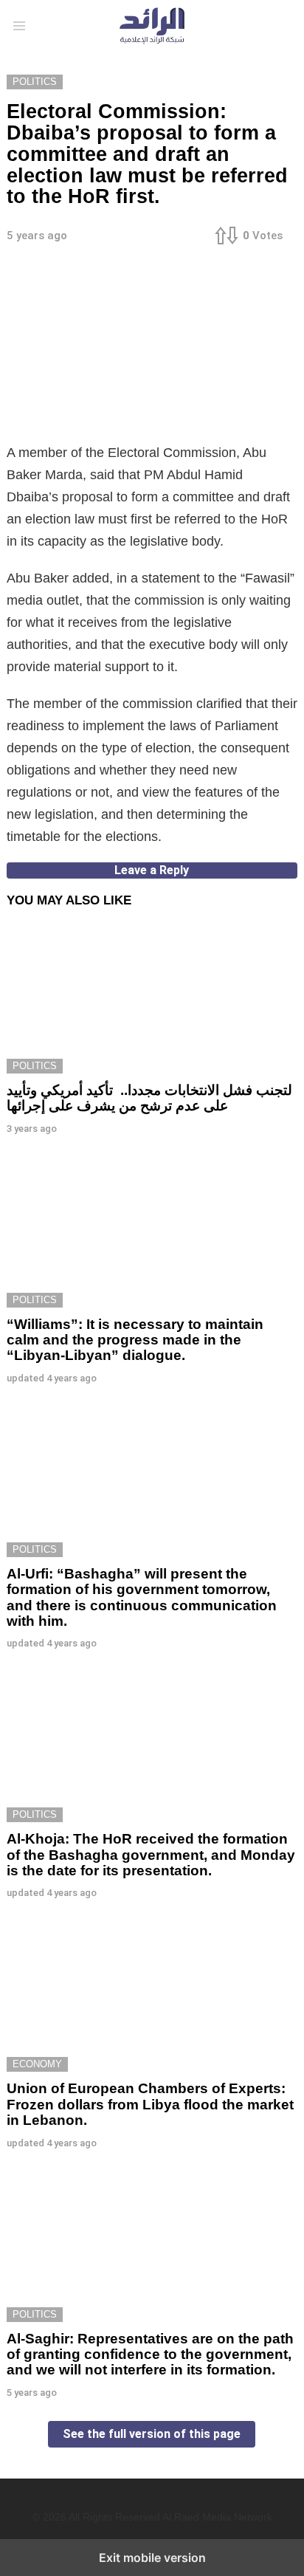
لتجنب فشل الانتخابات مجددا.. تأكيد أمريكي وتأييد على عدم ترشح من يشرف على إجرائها (149, 1098)
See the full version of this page (152, 2434)
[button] (19, 26)
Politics (35, 1066)
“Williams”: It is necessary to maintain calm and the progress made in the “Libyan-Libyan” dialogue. (135, 1340)
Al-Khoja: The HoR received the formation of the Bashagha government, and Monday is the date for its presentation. (151, 1855)
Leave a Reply (152, 870)
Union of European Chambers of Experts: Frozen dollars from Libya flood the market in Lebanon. (150, 2104)
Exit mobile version (152, 2558)
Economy (37, 2064)
